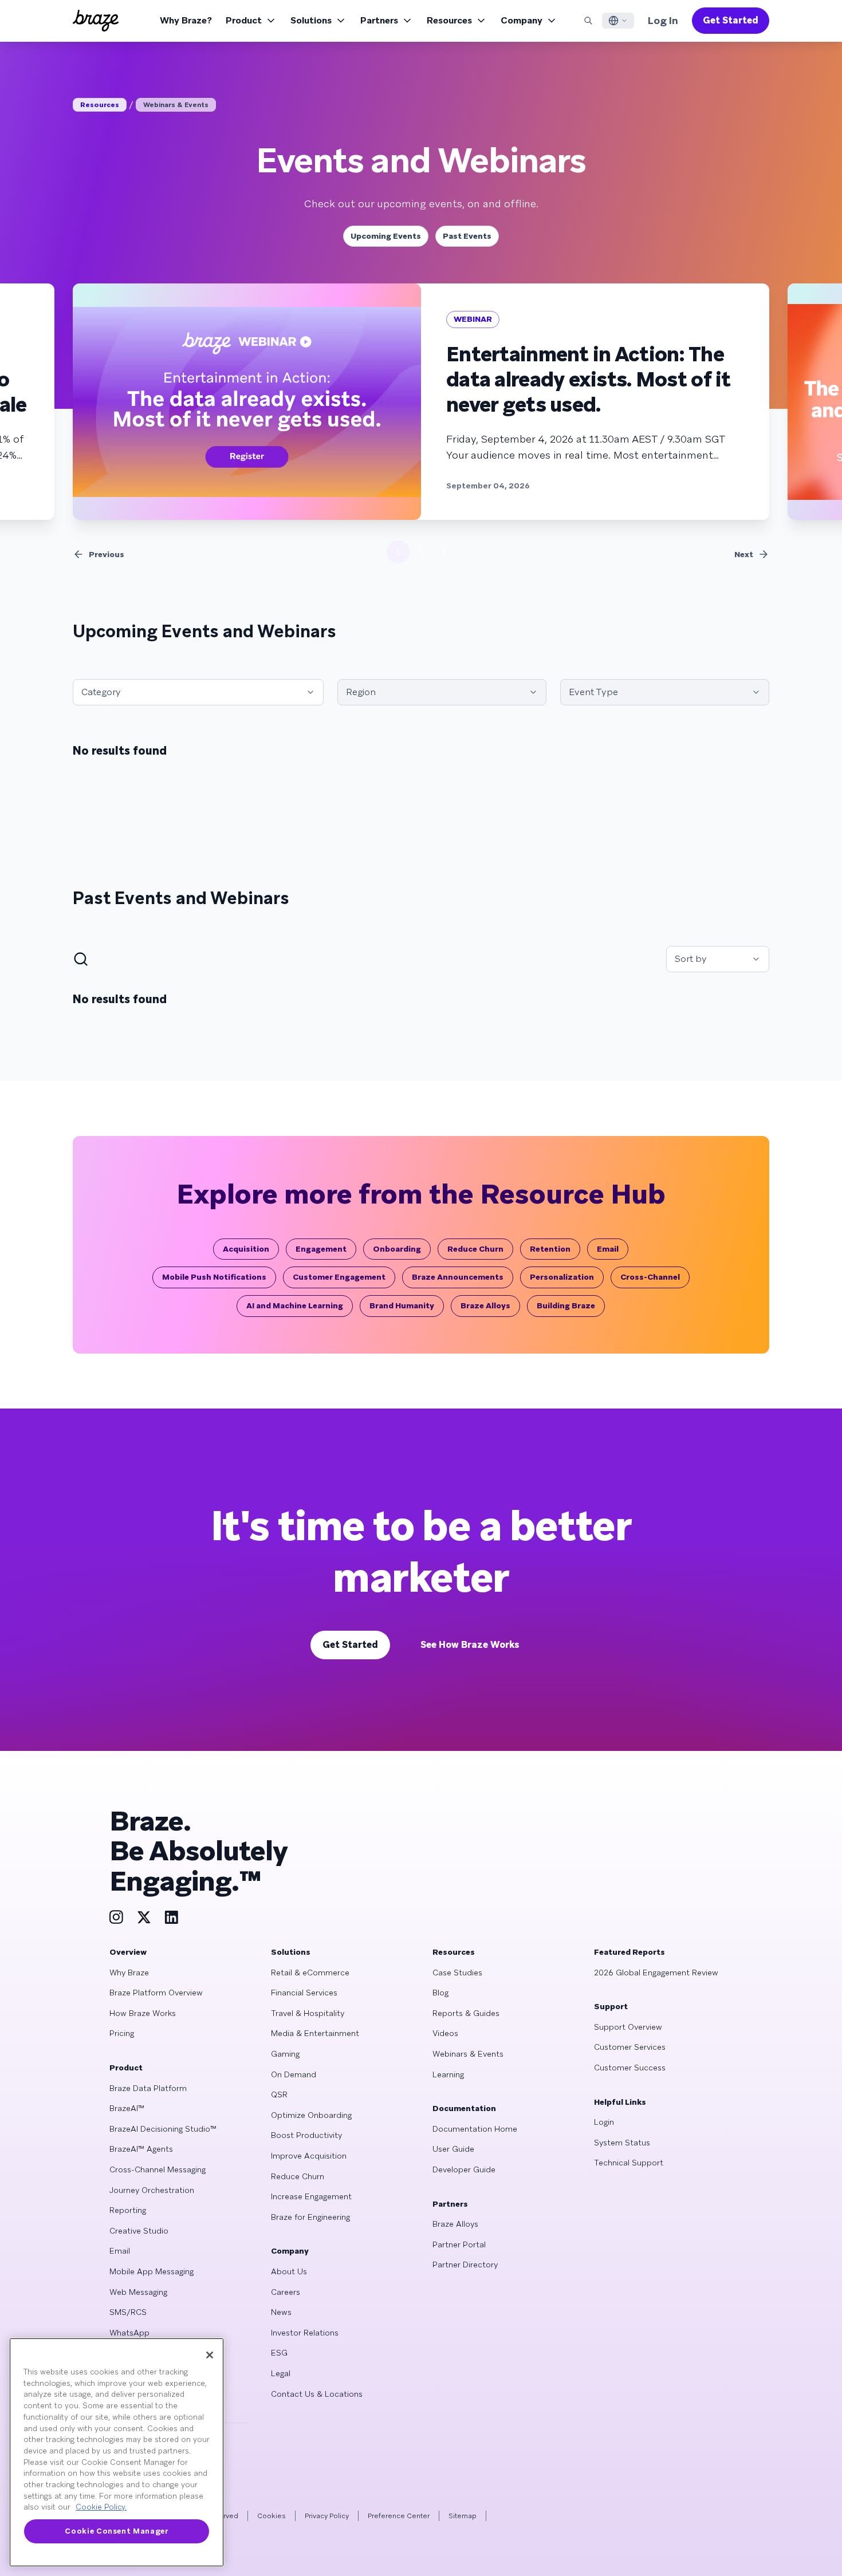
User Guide (453, 2149)
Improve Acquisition (309, 2156)
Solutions (311, 20)
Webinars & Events (176, 105)
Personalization (562, 1277)
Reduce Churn (475, 1249)
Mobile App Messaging (152, 2271)
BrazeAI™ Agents (141, 2149)
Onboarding (397, 1249)
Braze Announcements (458, 1277)
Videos (445, 2033)
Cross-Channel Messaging (158, 2169)
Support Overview (628, 2027)
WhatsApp (129, 2333)
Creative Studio (139, 2231)
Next (744, 554)
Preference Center (399, 2516)
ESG (279, 2353)
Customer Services (630, 2047)
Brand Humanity (402, 1305)
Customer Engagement (339, 1277)
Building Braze (566, 1305)
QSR (279, 2094)
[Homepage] (96, 21)
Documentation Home (475, 2129)
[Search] (588, 21)
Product (244, 20)
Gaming (285, 2054)
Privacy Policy (327, 2516)
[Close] (210, 2355)
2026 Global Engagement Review (656, 1973)
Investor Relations (305, 2333)
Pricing (122, 2033)
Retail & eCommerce (310, 1973)
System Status (622, 2143)
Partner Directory (465, 2265)
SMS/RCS (128, 2312)
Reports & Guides (466, 2013)
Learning (448, 2074)
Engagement (321, 1249)
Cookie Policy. (101, 2507)
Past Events (467, 236)
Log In (663, 20)
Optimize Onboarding (311, 2115)
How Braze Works (143, 2013)
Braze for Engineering (310, 2217)
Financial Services (304, 1993)
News (281, 2312)
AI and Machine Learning (295, 1305)
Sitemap (463, 2516)
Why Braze (129, 1973)
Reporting (128, 2210)
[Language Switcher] (618, 21)
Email (608, 1249)
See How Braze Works (470, 1645)
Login (604, 2122)
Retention (550, 1249)
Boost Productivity (306, 2135)
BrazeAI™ (127, 2108)
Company (522, 20)
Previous (107, 554)
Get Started (731, 20)
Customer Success (630, 2068)
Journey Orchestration (152, 2190)
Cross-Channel (650, 1277)
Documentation (464, 2108)
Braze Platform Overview (156, 1993)
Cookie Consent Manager (116, 2531)
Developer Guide (464, 2169)
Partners (379, 20)
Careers (286, 2292)
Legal (281, 2373)
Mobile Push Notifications (214, 1277)
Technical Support (629, 2163)
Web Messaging (138, 2292)
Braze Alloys (485, 1305)
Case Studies (457, 1973)
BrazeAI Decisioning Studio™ (163, 2129)
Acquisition (246, 1249)
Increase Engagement (311, 2196)
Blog (440, 1993)
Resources (449, 20)
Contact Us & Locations (317, 2394)
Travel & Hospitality (308, 2013)
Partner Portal (459, 2244)
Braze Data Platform (148, 2088)
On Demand (294, 2074)
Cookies (272, 2516)
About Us (289, 2271)
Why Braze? (186, 20)
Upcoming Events (386, 236)
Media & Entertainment (315, 2033)
